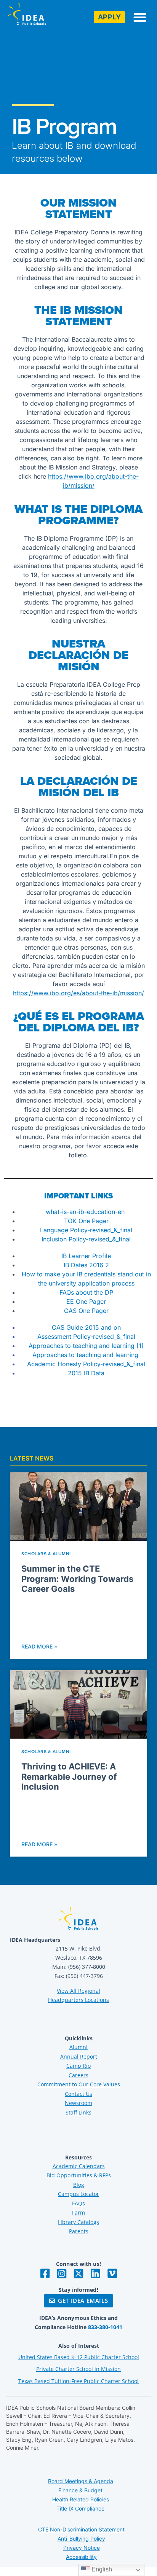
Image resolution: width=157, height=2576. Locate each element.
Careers (78, 2075)
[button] (140, 17)
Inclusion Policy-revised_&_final (86, 1239)
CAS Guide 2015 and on (86, 1327)
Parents (79, 2231)
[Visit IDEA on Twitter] (78, 2274)
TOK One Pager (86, 1221)
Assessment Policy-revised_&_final (86, 1337)
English (101, 2569)
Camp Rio (78, 2066)
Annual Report (79, 2057)
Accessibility (81, 2557)
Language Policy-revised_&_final (86, 1230)
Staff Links (78, 2112)
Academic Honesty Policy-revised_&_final (86, 1364)
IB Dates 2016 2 (86, 1265)
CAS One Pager (86, 1311)
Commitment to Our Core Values (79, 2084)
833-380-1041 (105, 2327)
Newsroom (78, 2103)
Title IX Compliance (80, 2508)
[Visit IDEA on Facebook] (45, 2274)
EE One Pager (86, 1302)
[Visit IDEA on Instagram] (62, 2274)
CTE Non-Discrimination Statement (81, 2529)
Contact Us (78, 2094)
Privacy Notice (82, 2548)
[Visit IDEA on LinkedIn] (95, 2274)
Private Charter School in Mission (78, 2369)
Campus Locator (78, 2194)
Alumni (78, 2047)
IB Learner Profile (86, 1256)
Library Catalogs (78, 2222)
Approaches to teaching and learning (86, 1355)
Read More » (39, 1646)
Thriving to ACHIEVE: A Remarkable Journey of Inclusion (69, 1776)
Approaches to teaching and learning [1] (86, 1346)
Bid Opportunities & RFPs (79, 2175)
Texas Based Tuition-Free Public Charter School (78, 2381)
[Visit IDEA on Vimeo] (112, 2274)
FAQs (78, 2203)
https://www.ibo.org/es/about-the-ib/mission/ (78, 993)
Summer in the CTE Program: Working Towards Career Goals (77, 1579)
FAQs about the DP (86, 1292)
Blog (79, 2185)
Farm (78, 2212)
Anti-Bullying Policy (81, 2539)
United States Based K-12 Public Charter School (79, 2357)
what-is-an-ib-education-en (86, 1212)
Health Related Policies (81, 2499)
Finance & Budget (80, 2490)
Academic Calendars (79, 2166)
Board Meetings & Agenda (81, 2481)
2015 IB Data (86, 1373)
